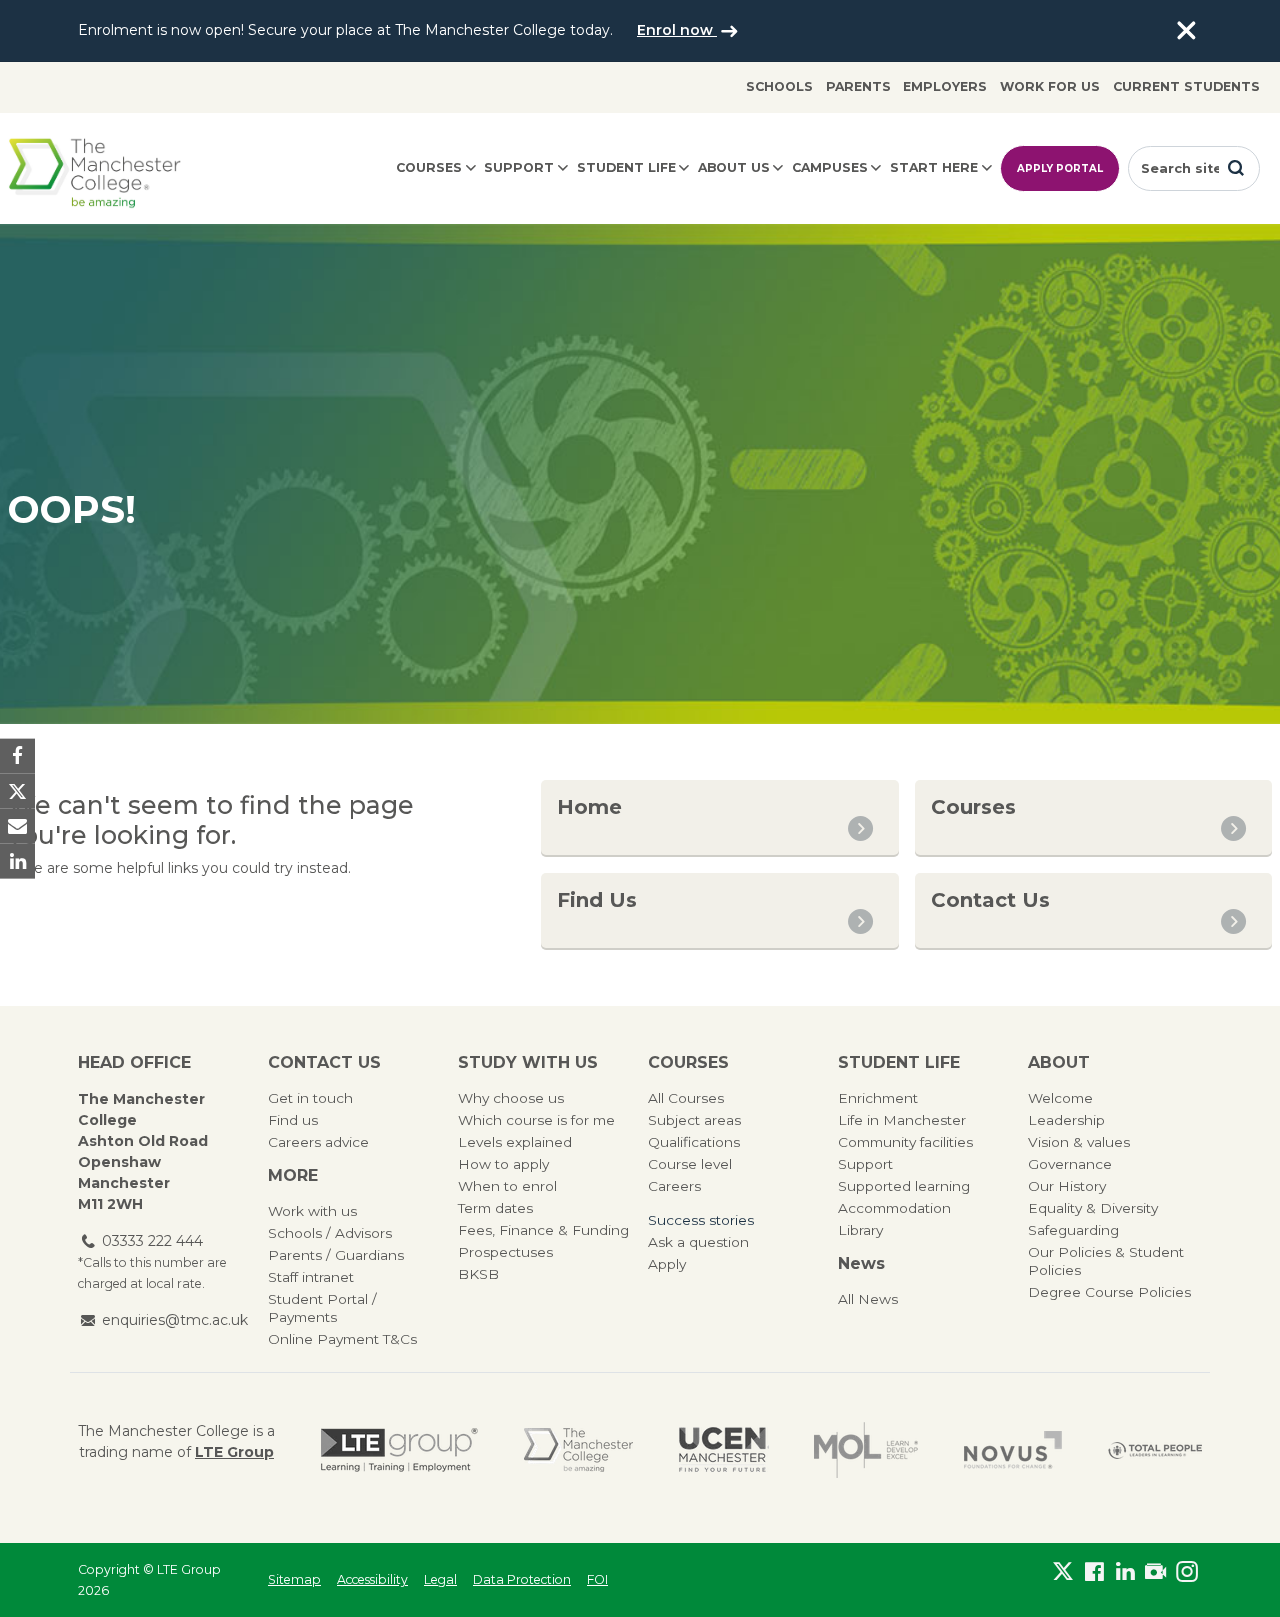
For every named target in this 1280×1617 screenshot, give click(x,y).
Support (519, 167)
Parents (858, 86)
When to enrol (507, 1186)
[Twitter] (1063, 1576)
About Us (734, 167)
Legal (440, 1579)
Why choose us (511, 1098)
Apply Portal (1060, 168)
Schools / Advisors (330, 1233)
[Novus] (1013, 1450)
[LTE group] (399, 1450)
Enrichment (878, 1098)
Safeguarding (1073, 1230)
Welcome (1060, 1098)
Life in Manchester (902, 1120)
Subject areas (694, 1120)
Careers (674, 1186)
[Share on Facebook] (17, 755)
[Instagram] (1186, 1576)
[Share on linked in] (17, 861)
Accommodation (894, 1208)
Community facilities (905, 1142)
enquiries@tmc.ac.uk (175, 1320)
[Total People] (1155, 1449)
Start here (934, 167)
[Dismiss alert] (1186, 31)
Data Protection (522, 1579)
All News (868, 1299)
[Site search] (1236, 168)
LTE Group (234, 1452)
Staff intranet (311, 1277)
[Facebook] (1094, 1576)
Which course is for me (536, 1120)
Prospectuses (505, 1252)
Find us (293, 1120)
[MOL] (866, 1450)
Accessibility (372, 1579)
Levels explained (515, 1142)
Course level (690, 1164)
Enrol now (677, 30)
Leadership (1066, 1120)
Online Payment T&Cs (342, 1339)
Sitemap (294, 1579)
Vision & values (1079, 1142)
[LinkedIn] (1125, 1576)
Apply (667, 1264)
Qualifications (694, 1142)
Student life (626, 167)
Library (860, 1230)
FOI (597, 1579)
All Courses (686, 1098)
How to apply (503, 1164)
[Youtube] (1155, 1576)
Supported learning (904, 1186)
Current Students (1186, 86)
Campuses (830, 167)
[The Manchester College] (578, 1450)
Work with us (312, 1211)
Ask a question (698, 1242)
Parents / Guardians (336, 1255)
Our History (1067, 1186)
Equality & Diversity (1093, 1208)
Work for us (1050, 86)
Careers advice (318, 1142)
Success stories (701, 1220)
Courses (429, 167)
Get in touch (310, 1098)
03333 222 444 (152, 1241)
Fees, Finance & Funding (543, 1230)
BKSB (478, 1274)
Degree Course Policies (1109, 1292)
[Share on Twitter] (17, 790)
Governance (1070, 1164)
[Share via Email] (17, 826)
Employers (945, 86)
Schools (779, 86)
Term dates (495, 1208)
